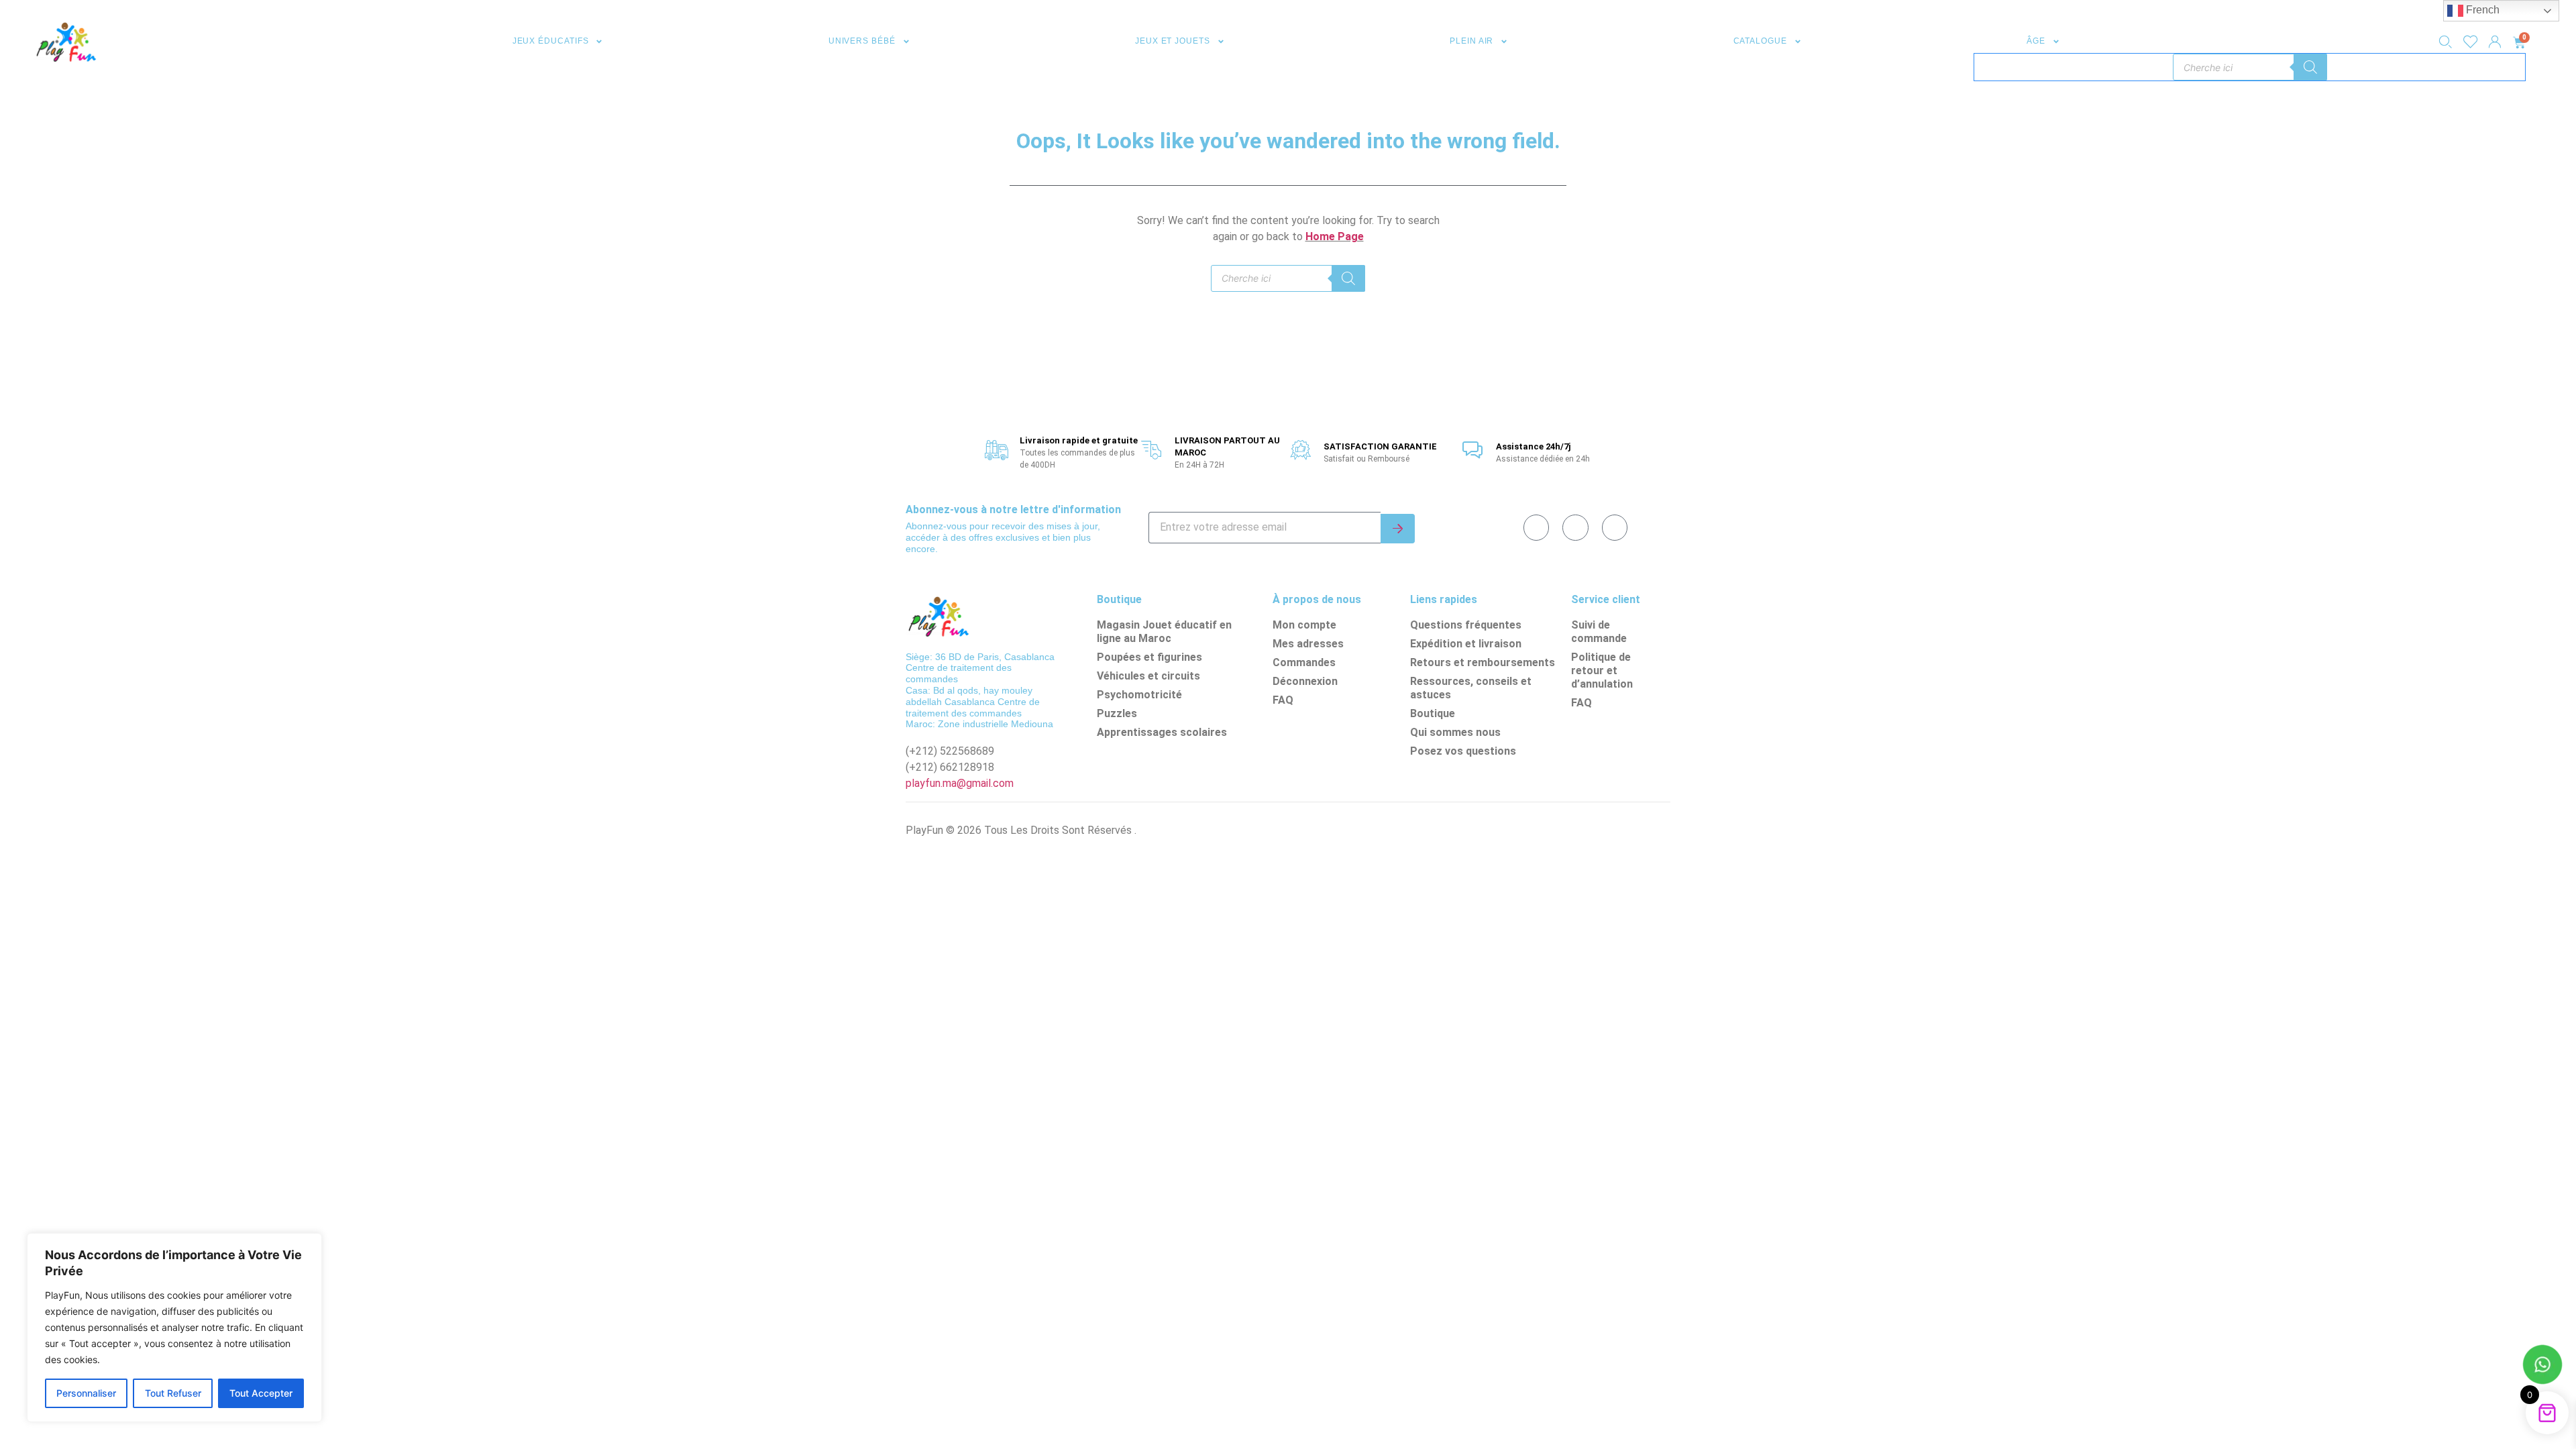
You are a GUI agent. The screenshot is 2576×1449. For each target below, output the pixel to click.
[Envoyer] (1398, 529)
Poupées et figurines (1149, 657)
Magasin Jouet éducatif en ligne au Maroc (1164, 632)
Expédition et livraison (1466, 644)
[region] (174, 1328)
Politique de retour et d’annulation (1602, 670)
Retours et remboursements (1483, 662)
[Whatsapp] (1575, 527)
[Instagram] (1615, 527)
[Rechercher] (2310, 67)
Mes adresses (1308, 644)
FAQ (1283, 700)
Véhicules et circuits (1148, 676)
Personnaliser (86, 1393)
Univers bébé (862, 41)
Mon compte (1304, 625)
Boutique (1433, 713)
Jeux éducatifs (551, 41)
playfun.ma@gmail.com (960, 783)
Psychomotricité (1139, 695)
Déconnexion (1305, 681)
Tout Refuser (173, 1393)
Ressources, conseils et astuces (1471, 688)
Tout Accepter (261, 1393)
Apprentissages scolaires (1162, 732)
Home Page (1335, 236)
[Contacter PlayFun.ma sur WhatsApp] (2542, 1366)
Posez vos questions (1463, 751)
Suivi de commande (1599, 632)
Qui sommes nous (1455, 732)
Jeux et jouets (1173, 41)
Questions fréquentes (1466, 625)
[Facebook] (1536, 527)
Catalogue (1760, 41)
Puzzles (1117, 713)
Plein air (1471, 41)
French (2481, 10)
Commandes (1304, 662)
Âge (2036, 41)
